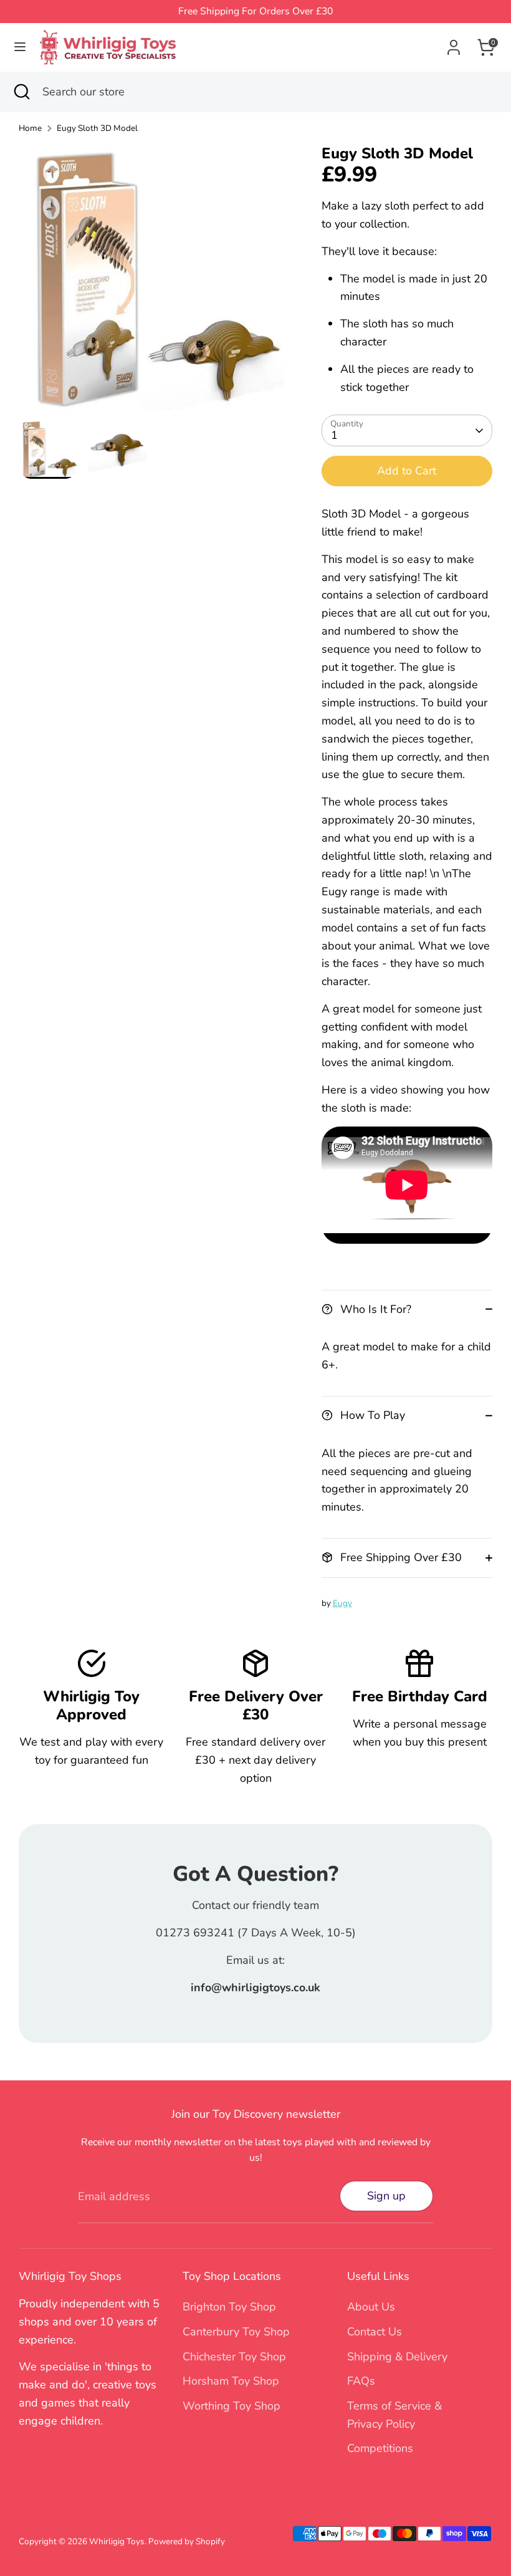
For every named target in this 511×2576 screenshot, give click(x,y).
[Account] (454, 44)
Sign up (386, 2196)
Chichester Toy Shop (234, 2357)
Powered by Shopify (187, 2541)
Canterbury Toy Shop (236, 2332)
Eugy (342, 1603)
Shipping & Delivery (397, 2357)
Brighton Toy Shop (229, 2307)
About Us (371, 2307)
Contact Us (375, 2332)
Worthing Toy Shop (232, 2406)
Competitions (380, 2448)
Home (30, 128)
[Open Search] (21, 92)
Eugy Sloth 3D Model (97, 128)
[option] (151, 282)
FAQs (361, 2381)
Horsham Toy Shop (231, 2381)
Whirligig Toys (117, 2541)
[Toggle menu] (20, 47)
